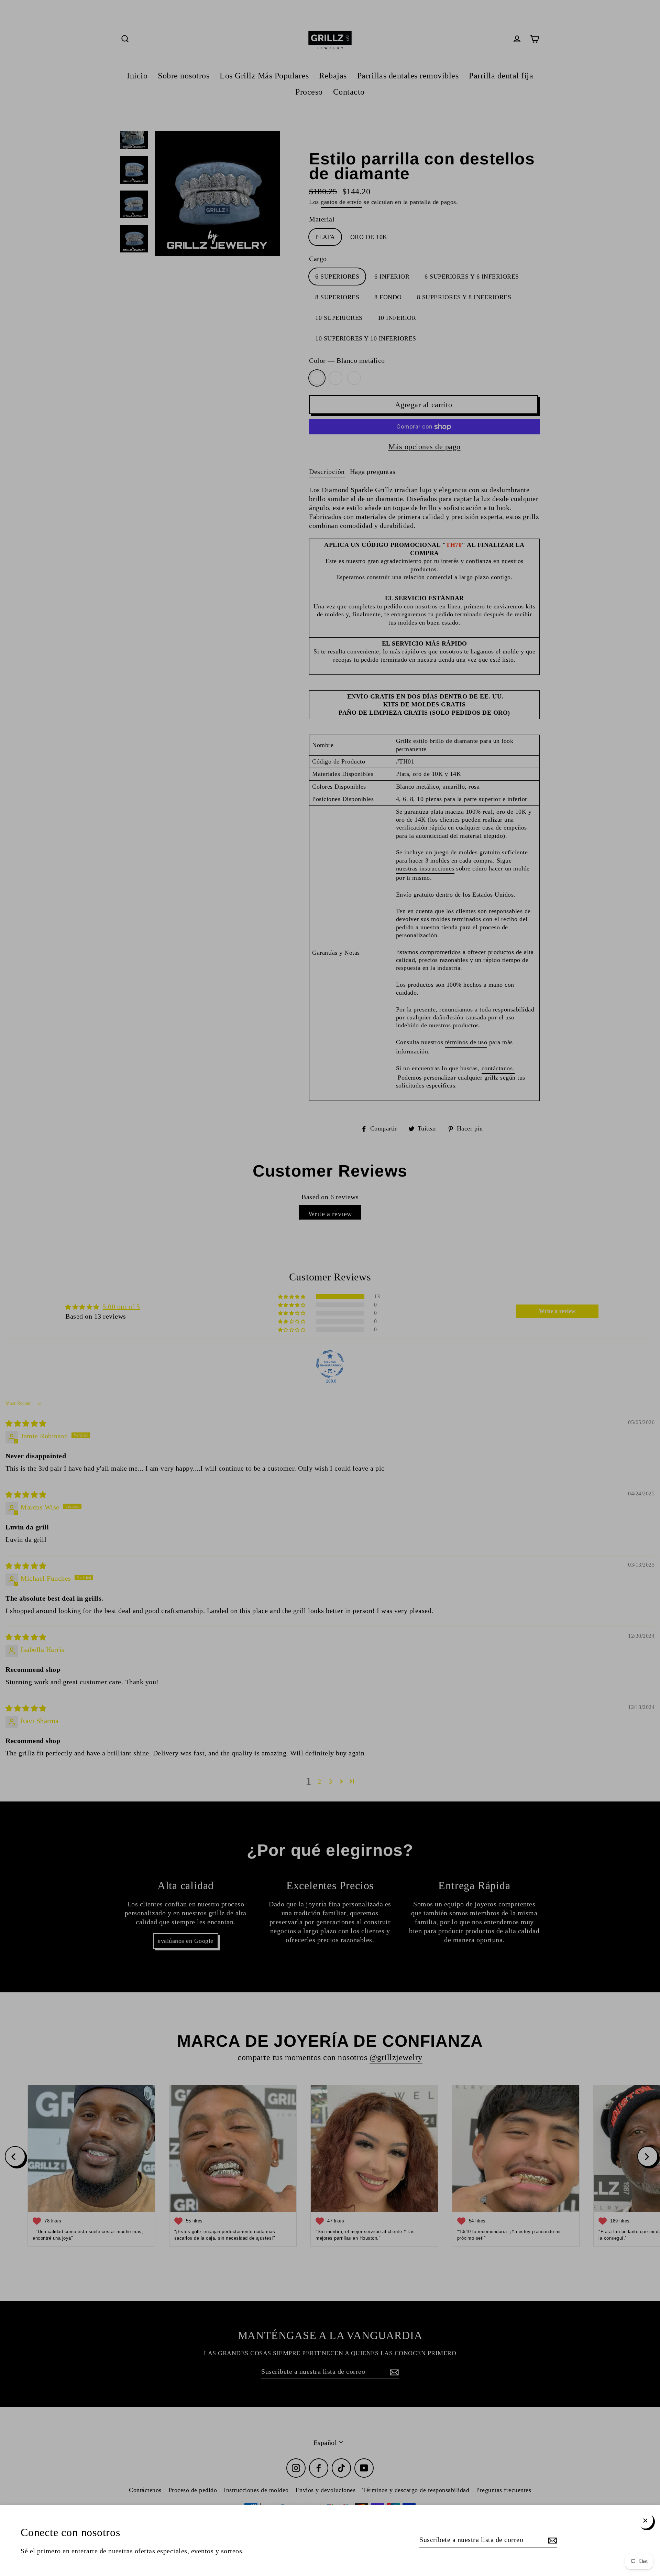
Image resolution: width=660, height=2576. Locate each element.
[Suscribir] (551, 2540)
